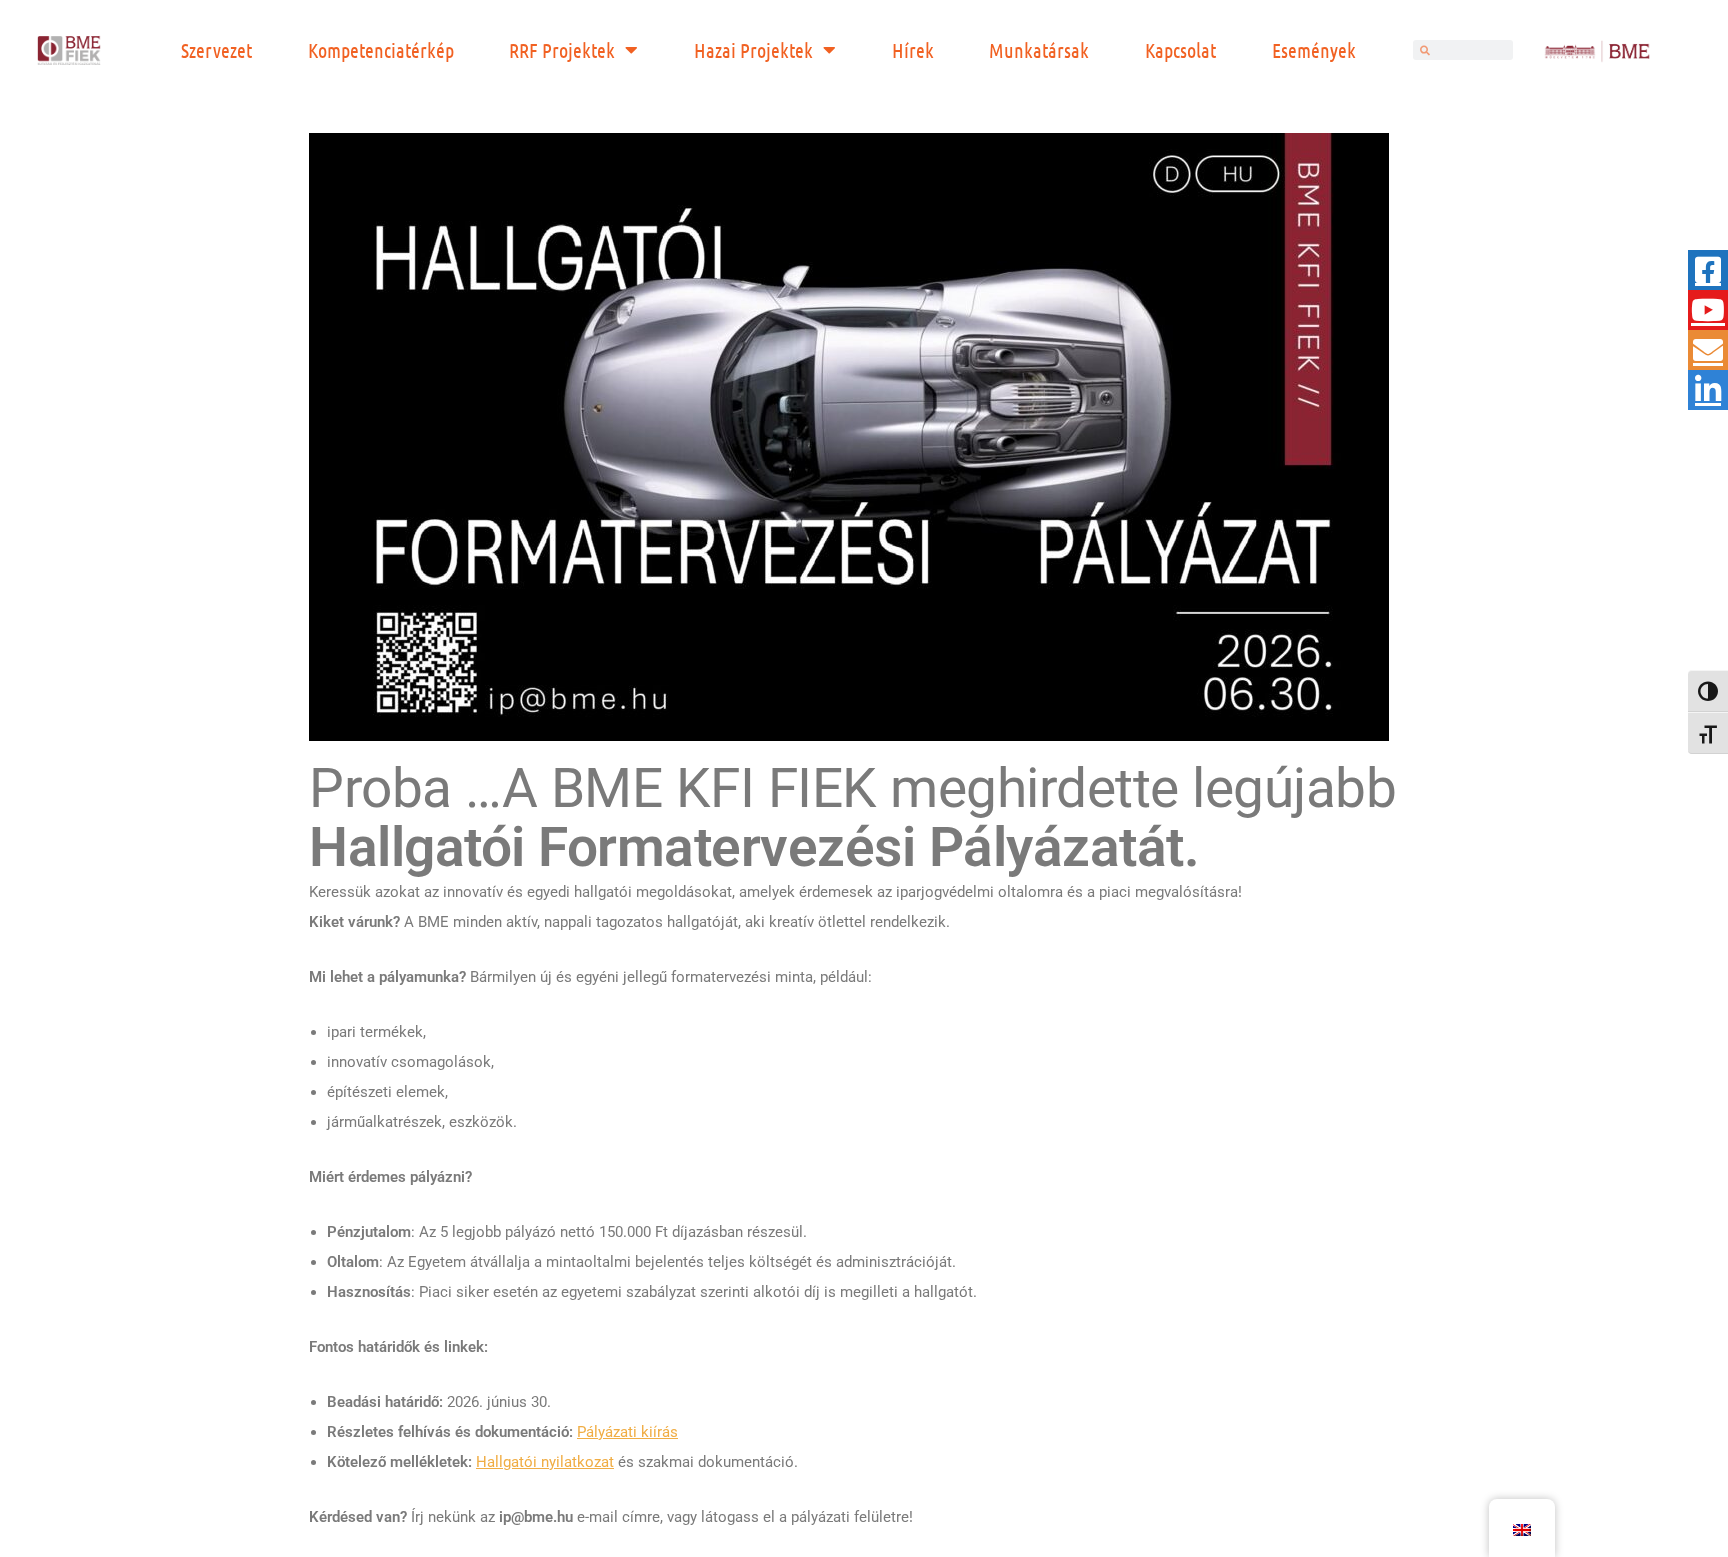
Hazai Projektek (753, 50)
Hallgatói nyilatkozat (545, 1462)
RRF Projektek (562, 50)
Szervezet (216, 50)
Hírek (913, 50)
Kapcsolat (1180, 50)
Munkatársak (1039, 50)
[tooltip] (1708, 270)
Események (1314, 50)
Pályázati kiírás (627, 1432)
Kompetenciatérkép (381, 50)
